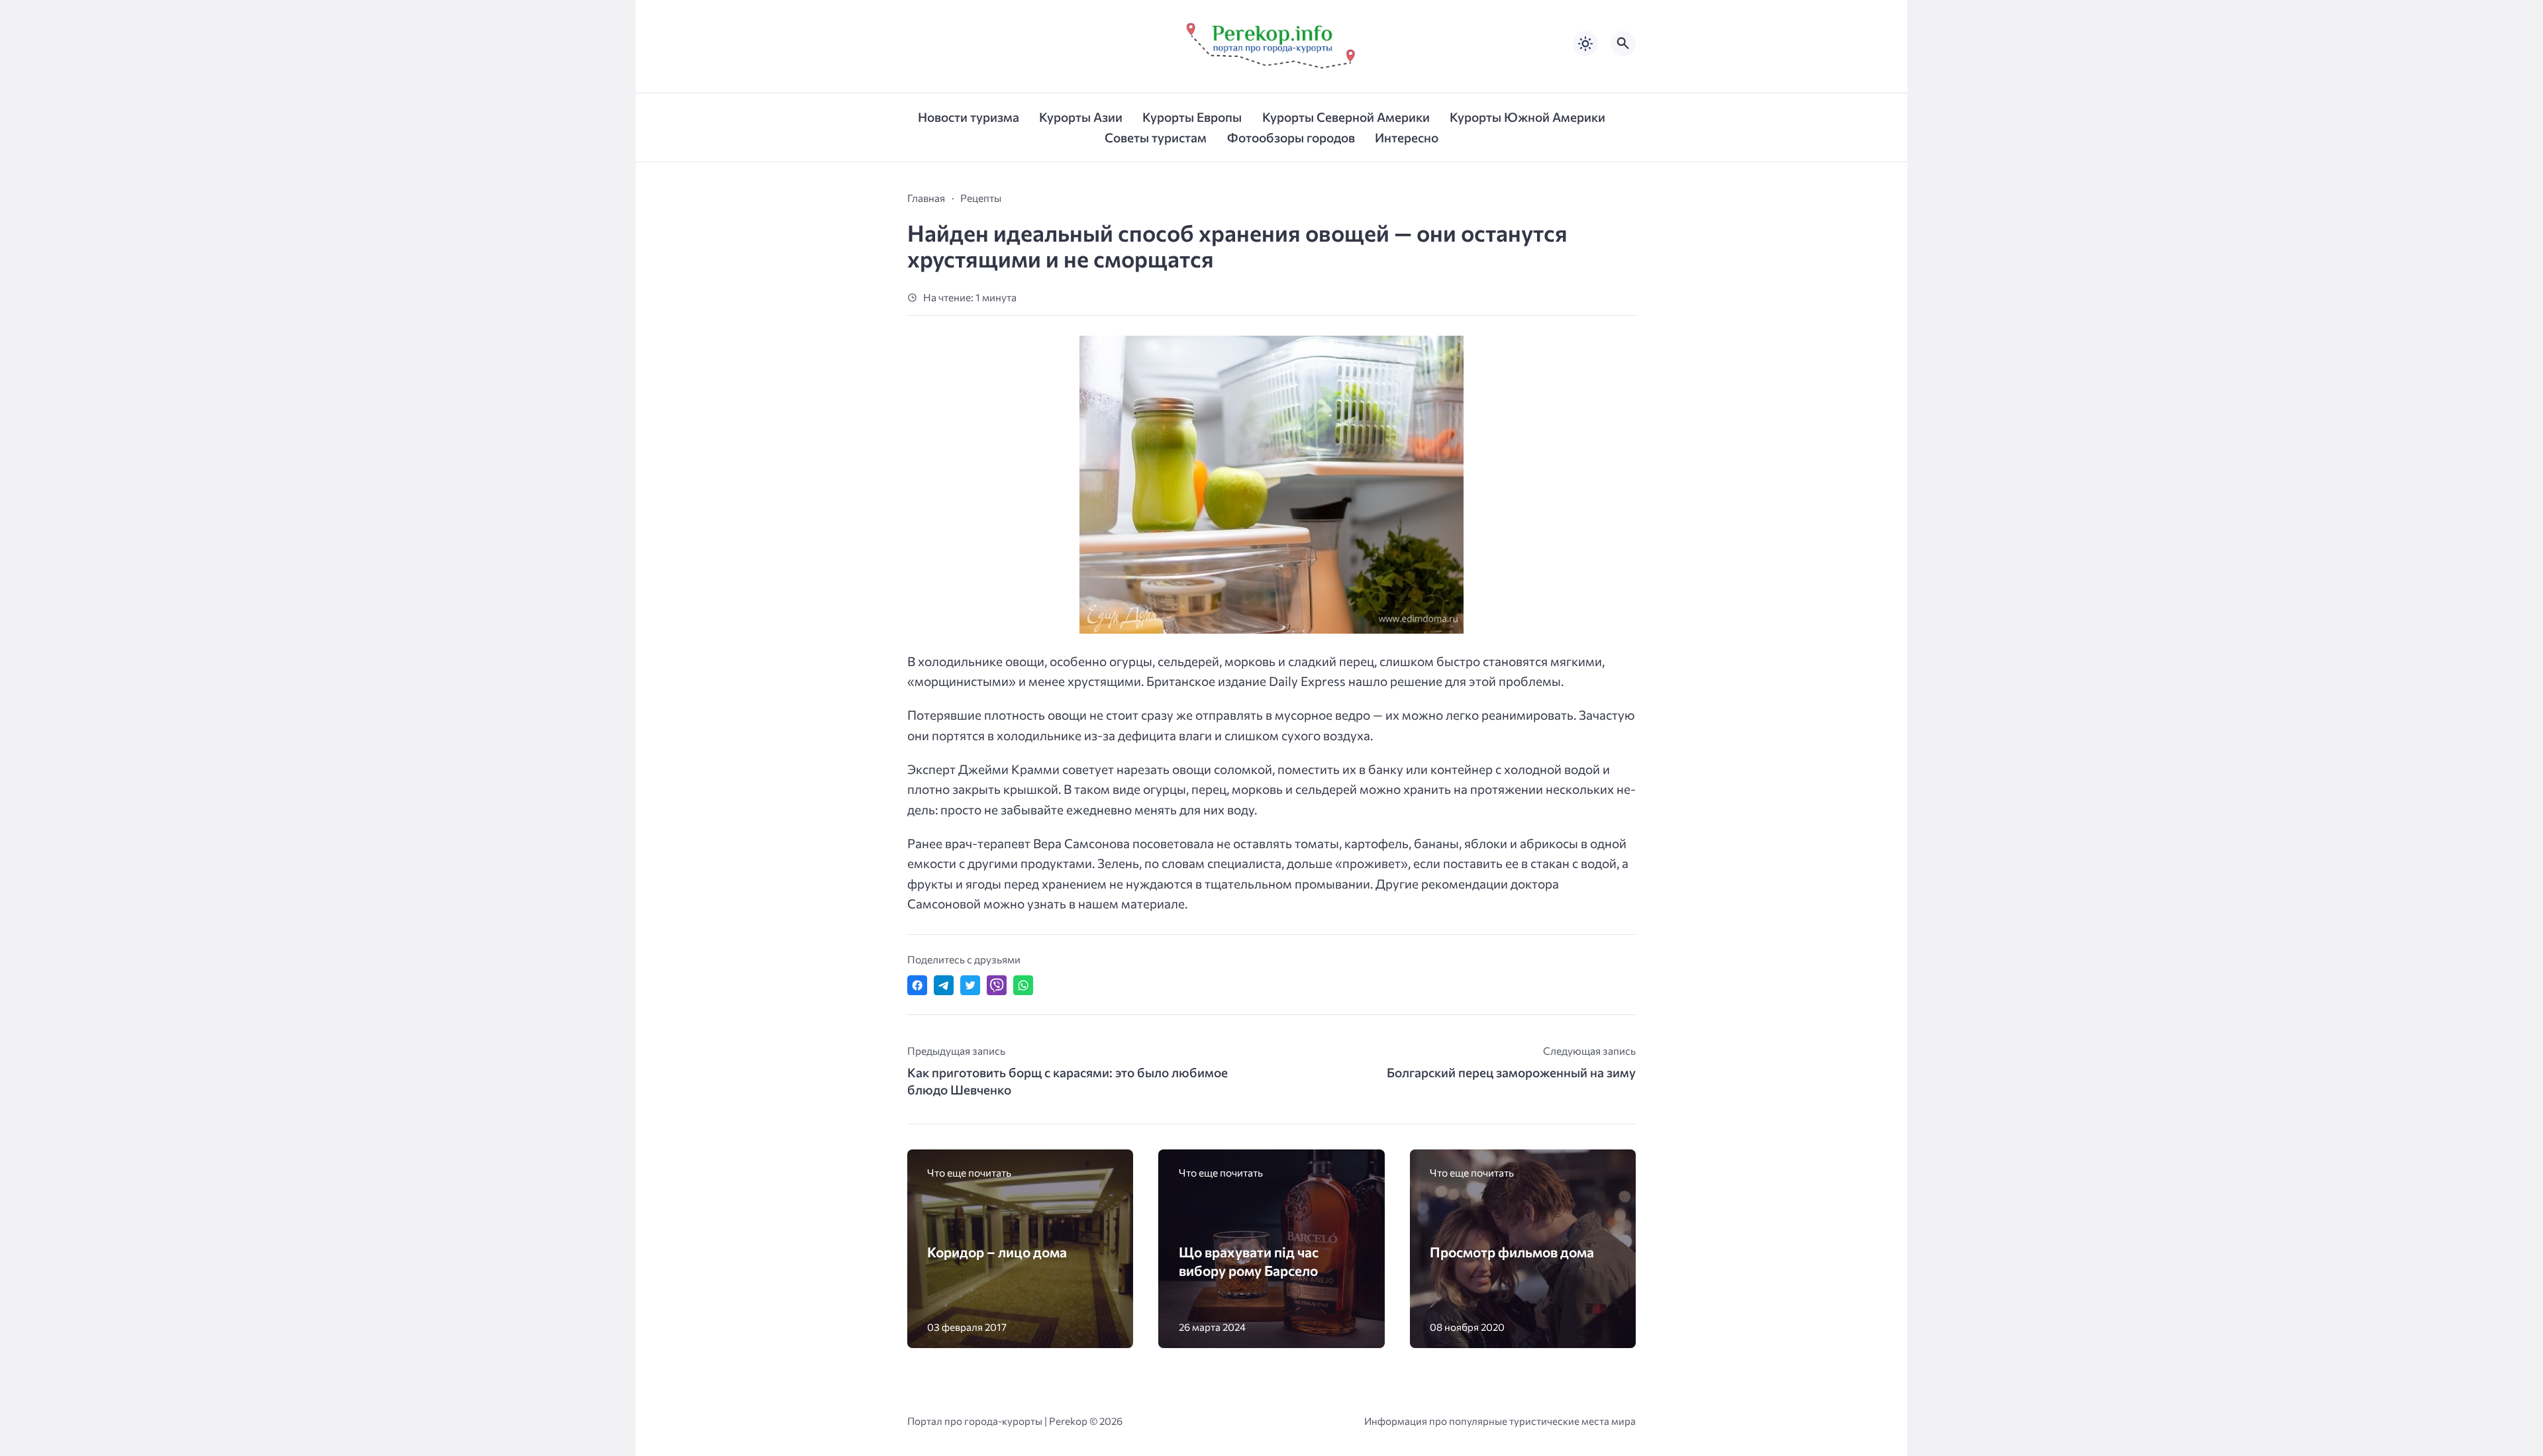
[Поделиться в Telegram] (944, 985)
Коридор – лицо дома (997, 1252)
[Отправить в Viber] (997, 985)
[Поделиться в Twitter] (970, 985)
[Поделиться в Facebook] (917, 985)
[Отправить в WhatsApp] (1023, 985)
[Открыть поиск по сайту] (1623, 44)
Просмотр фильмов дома (1512, 1252)
